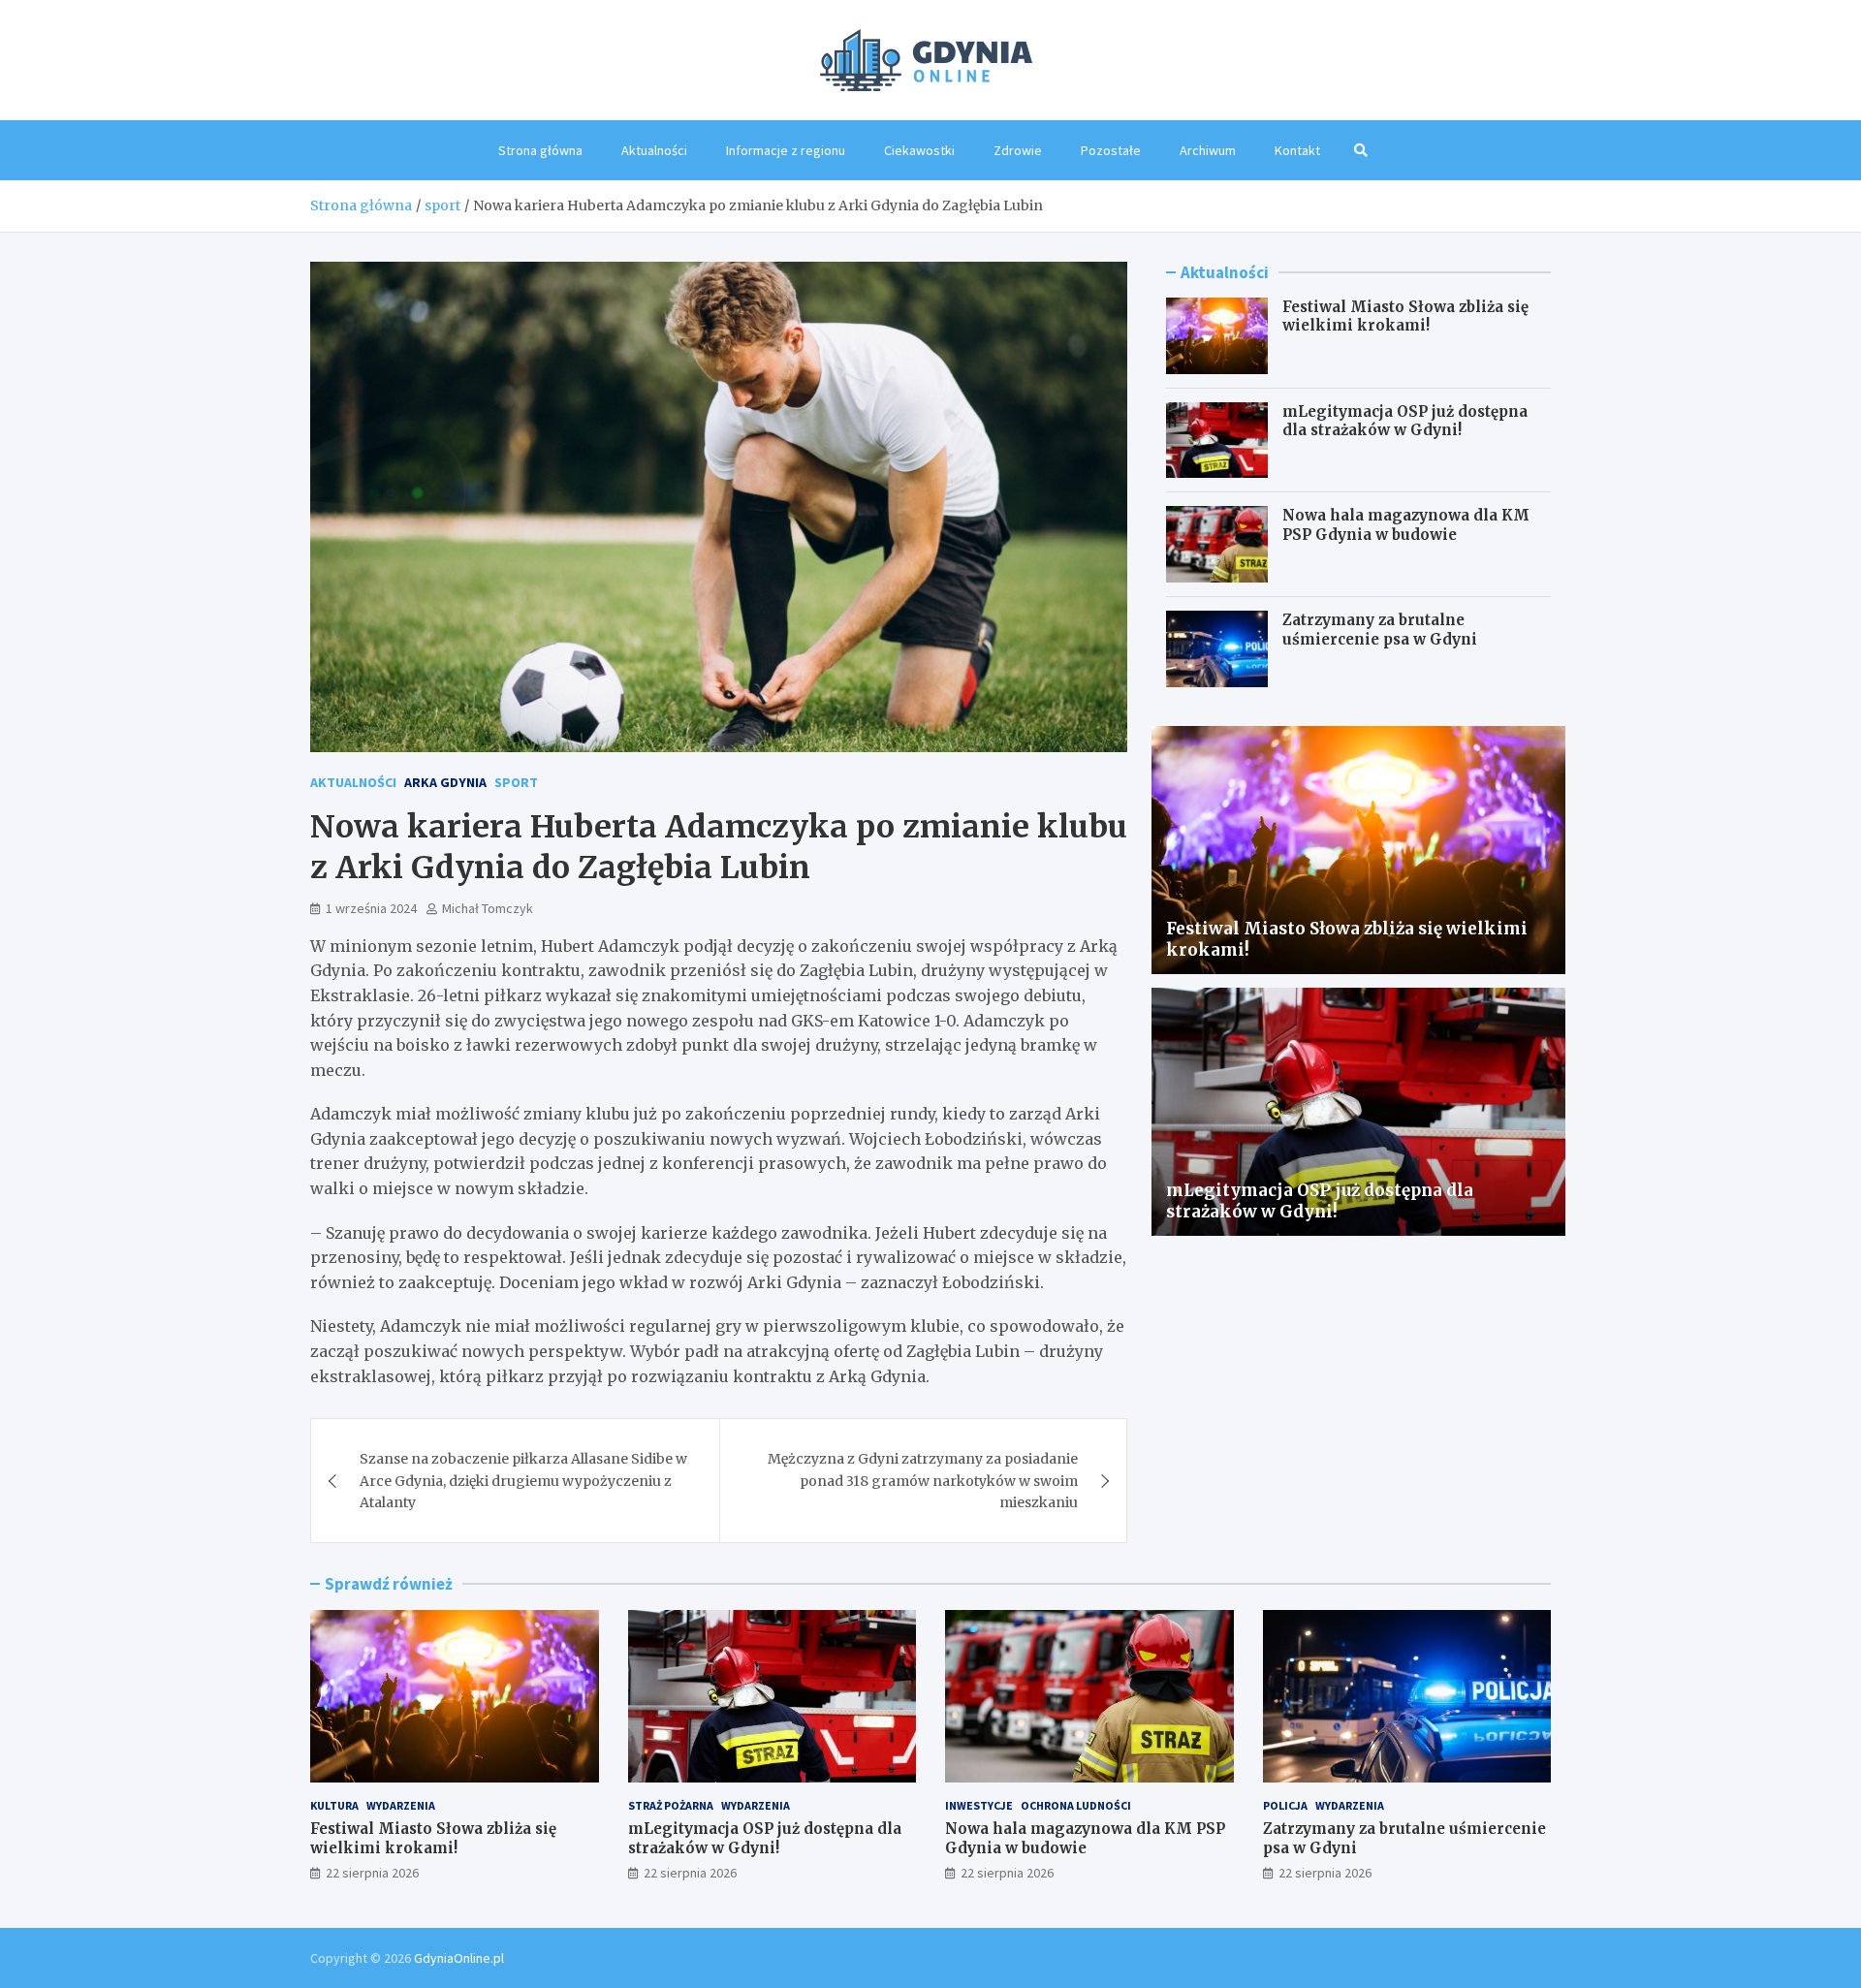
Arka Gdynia (445, 782)
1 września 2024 (371, 908)
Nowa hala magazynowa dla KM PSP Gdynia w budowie (1406, 525)
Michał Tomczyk (488, 908)
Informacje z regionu (786, 150)
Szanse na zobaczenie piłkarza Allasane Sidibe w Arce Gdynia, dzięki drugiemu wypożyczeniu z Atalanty (523, 1481)
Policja (1285, 1805)
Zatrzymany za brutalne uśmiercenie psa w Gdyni (1380, 630)
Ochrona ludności (1076, 1805)
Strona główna (540, 150)
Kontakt (1297, 150)
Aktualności (654, 150)
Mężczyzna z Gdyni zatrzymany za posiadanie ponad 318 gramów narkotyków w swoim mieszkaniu (923, 1481)
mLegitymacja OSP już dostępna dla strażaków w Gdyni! (1405, 421)
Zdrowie (1018, 150)
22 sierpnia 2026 (372, 1873)
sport (516, 782)
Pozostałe (1111, 150)
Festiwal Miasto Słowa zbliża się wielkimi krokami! (1405, 316)
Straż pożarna (671, 1805)
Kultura (334, 1805)
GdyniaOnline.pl (459, 1958)
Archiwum (1208, 150)
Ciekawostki (919, 150)
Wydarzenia (401, 1805)
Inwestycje (979, 1805)
